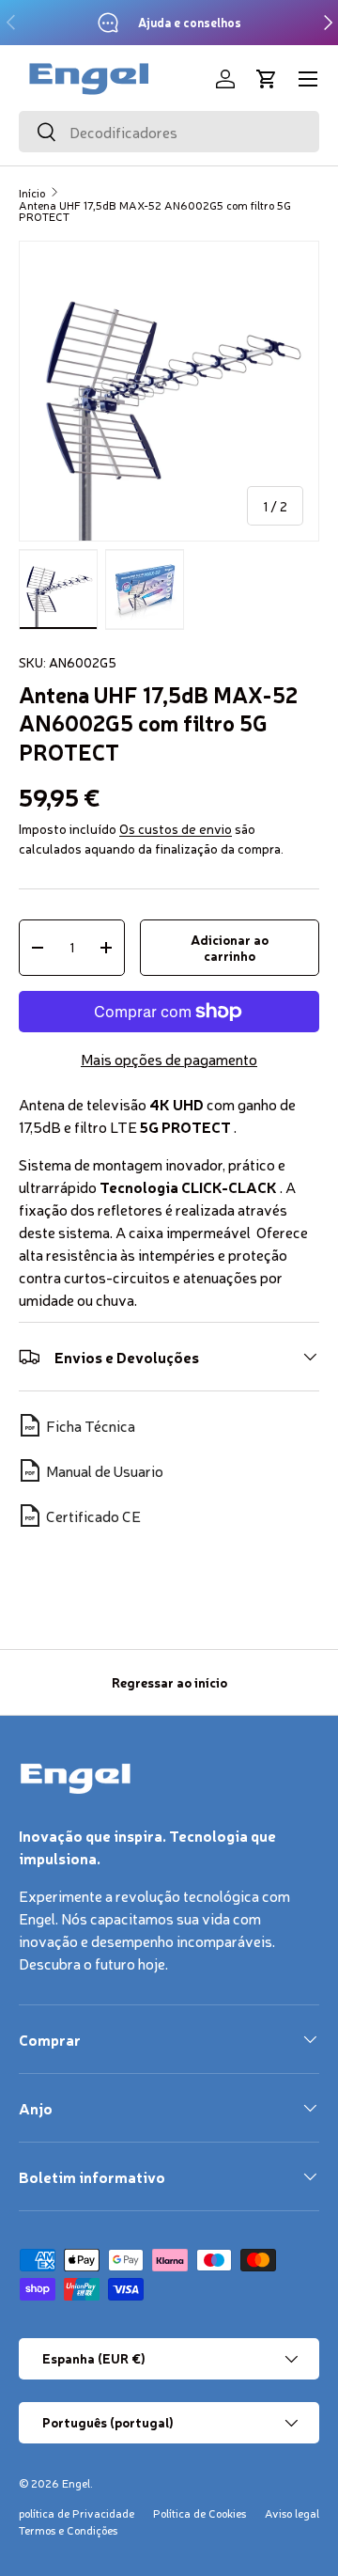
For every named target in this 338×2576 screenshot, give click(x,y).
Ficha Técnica (91, 1425)
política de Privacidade (77, 2513)
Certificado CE (93, 1516)
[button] (267, 79)
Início (32, 193)
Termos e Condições (68, 2530)
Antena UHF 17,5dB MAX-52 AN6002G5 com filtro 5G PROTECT (155, 211)
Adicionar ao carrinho (230, 947)
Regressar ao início (169, 1682)
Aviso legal (292, 2513)
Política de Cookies (200, 2513)
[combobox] (169, 132)
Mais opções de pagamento (169, 1059)
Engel (76, 2483)
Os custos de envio (176, 828)
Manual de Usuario (105, 1470)
